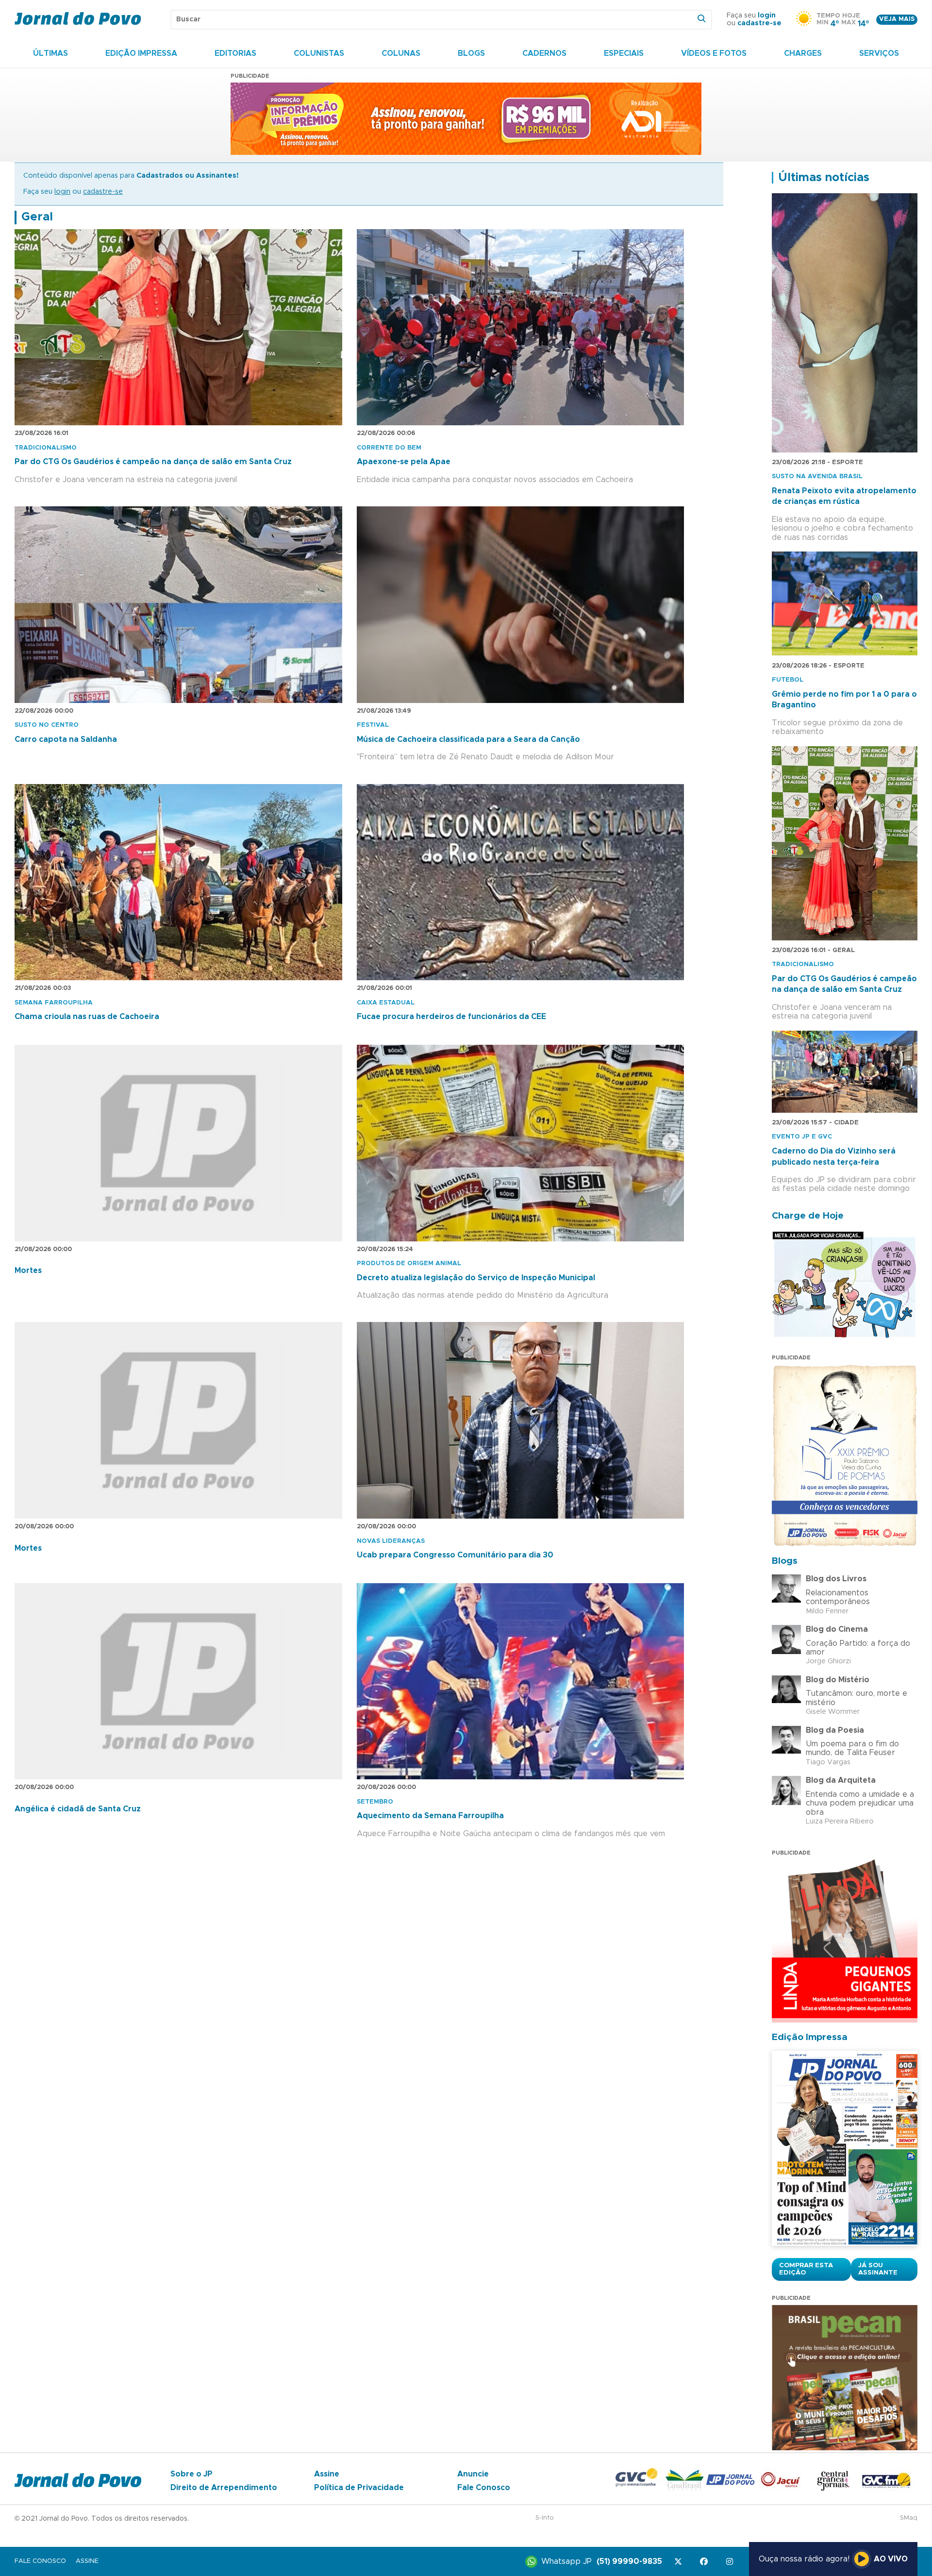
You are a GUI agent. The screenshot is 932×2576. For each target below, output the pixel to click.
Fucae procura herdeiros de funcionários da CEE (451, 1017)
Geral (37, 217)
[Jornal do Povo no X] (680, 2562)
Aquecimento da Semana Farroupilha (430, 1816)
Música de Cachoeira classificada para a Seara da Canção (468, 739)
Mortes (28, 1271)
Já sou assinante (878, 2269)
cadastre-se (759, 23)
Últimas (50, 53)
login (767, 16)
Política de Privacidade (359, 2488)
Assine (327, 2474)
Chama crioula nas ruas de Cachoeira (87, 1017)
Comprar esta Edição (806, 2269)
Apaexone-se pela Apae (404, 462)
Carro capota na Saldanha (66, 739)
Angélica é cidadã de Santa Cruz (78, 1809)
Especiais (624, 53)
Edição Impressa (141, 53)
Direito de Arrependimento (224, 2488)
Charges (803, 53)
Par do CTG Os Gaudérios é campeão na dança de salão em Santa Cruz (153, 462)
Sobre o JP (191, 2474)
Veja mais (897, 19)
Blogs (471, 53)
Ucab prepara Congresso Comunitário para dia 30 (455, 1555)
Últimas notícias (824, 178)
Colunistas (319, 53)
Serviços (879, 53)
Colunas (401, 53)
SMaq (909, 2518)
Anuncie (473, 2474)
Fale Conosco (484, 2488)
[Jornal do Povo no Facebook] (706, 2562)
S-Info (545, 2518)
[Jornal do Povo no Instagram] (731, 2562)
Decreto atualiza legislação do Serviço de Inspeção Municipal (476, 1278)
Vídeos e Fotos (714, 53)
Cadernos (544, 53)
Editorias (235, 53)
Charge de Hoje (808, 1216)
